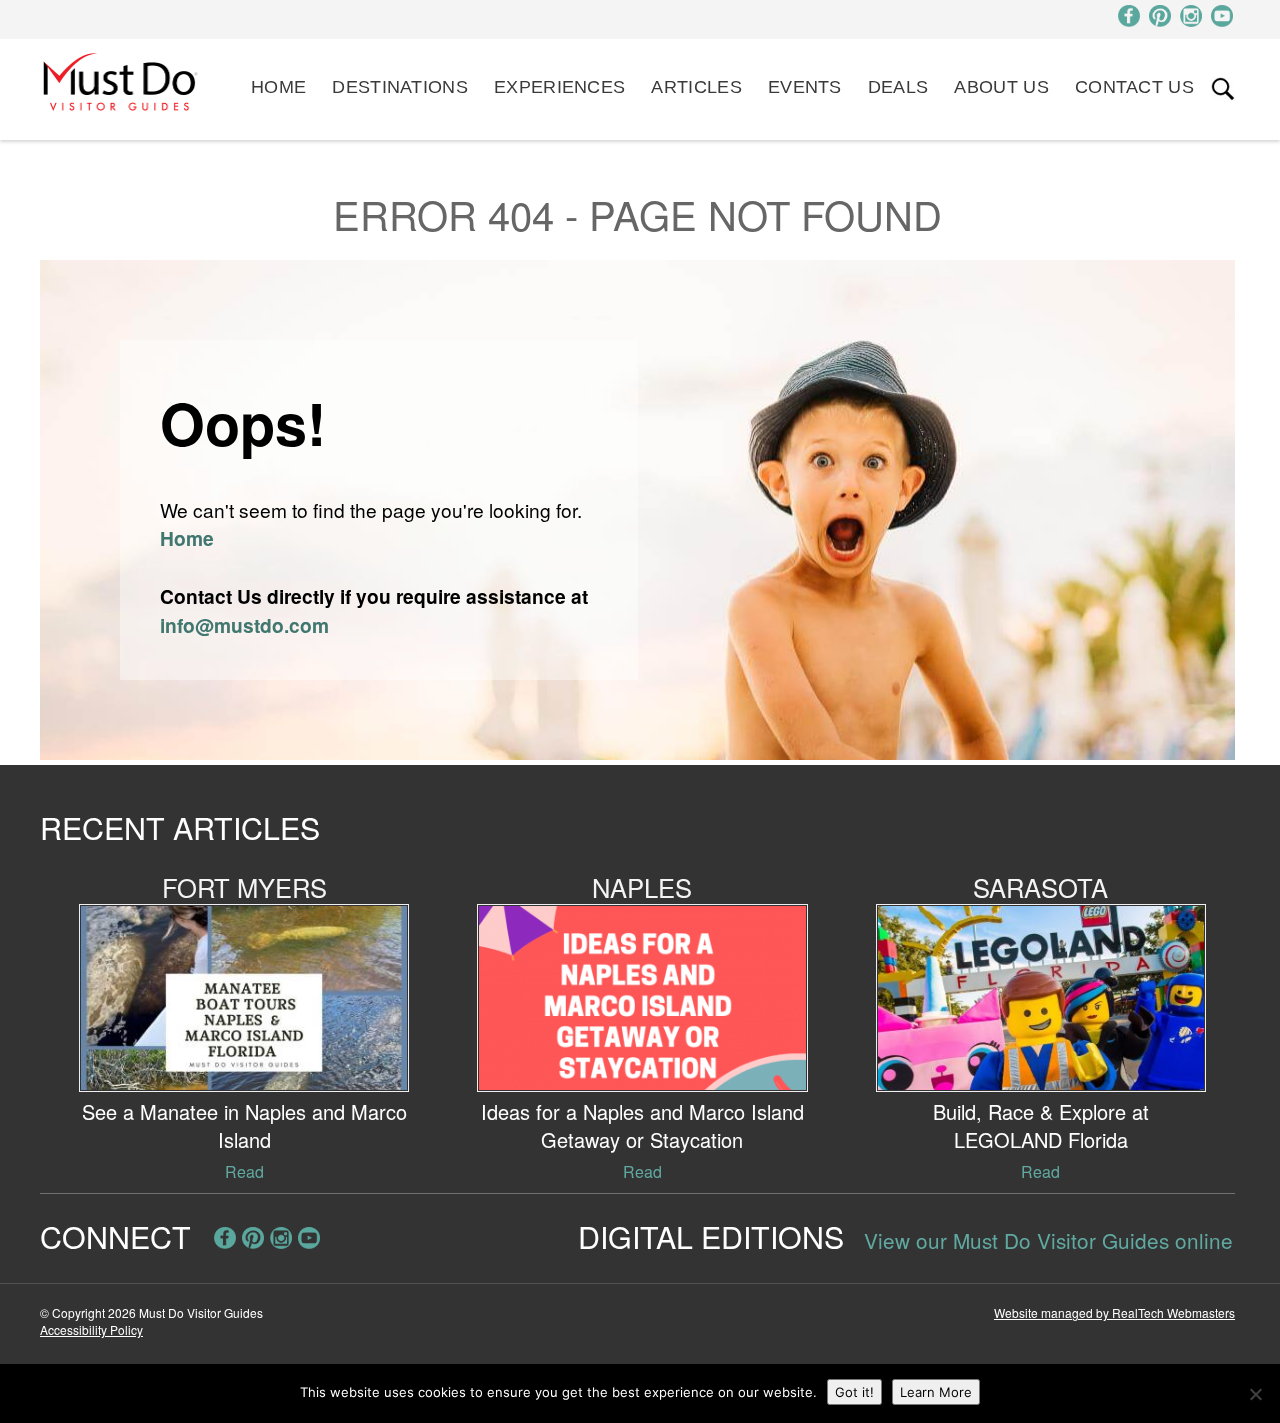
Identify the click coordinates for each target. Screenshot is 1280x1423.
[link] (1223, 89)
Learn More (936, 1392)
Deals (898, 87)
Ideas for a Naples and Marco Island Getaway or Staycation (642, 1125)
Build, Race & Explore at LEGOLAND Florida (1041, 1125)
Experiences (559, 87)
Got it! (854, 1392)
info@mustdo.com (244, 625)
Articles (696, 87)
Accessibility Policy (91, 1329)
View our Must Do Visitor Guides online (1048, 1240)
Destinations (400, 87)
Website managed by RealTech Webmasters (1114, 1312)
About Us (1001, 87)
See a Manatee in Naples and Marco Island (244, 1125)
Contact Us (1134, 87)
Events (805, 87)
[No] (1255, 1394)
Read (244, 1171)
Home (278, 87)
